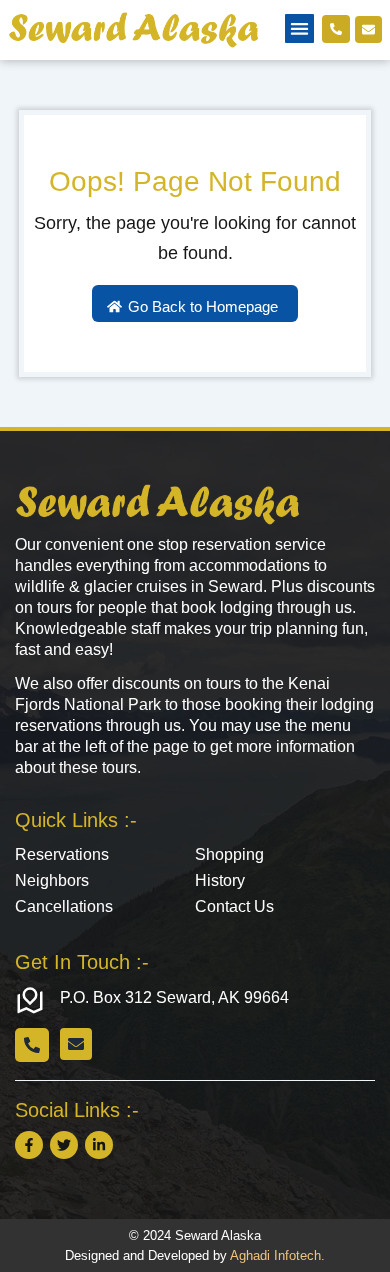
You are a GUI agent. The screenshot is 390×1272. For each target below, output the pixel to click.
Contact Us (234, 906)
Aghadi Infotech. (277, 1255)
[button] (299, 28)
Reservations (62, 854)
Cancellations (64, 906)
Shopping (229, 854)
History (220, 880)
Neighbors (52, 880)
